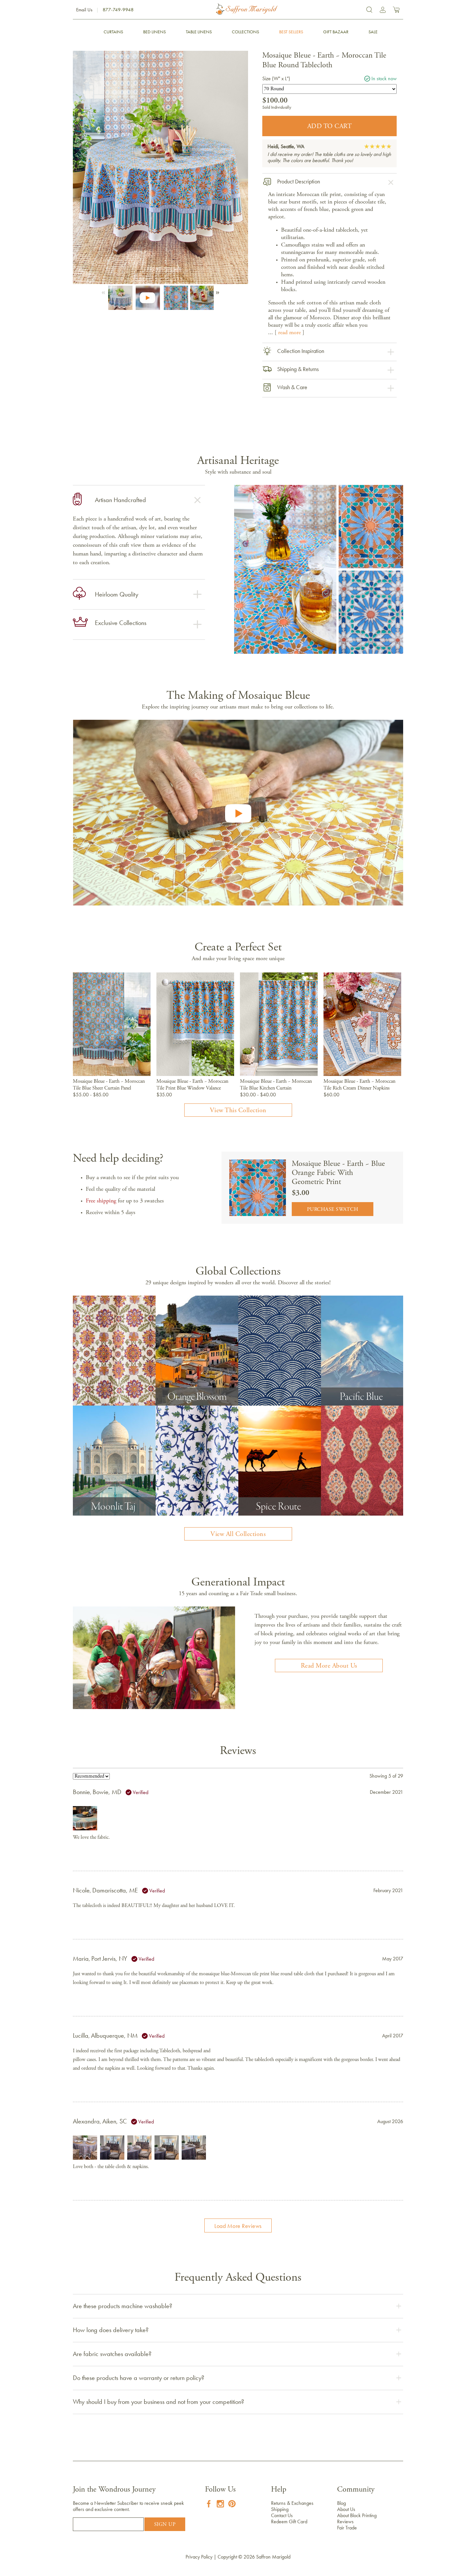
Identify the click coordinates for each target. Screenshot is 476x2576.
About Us (346, 2509)
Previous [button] (105, 291)
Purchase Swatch (333, 1210)
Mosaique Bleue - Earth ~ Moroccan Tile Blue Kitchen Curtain (276, 1085)
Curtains (113, 32)
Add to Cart (330, 126)
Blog (341, 2503)
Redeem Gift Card (289, 2521)
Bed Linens (154, 32)
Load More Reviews (238, 2226)
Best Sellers (291, 32)
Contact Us (282, 2515)
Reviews (345, 2521)
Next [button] (216, 291)
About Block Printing (357, 2515)
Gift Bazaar (336, 32)
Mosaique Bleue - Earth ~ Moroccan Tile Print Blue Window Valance (192, 1085)
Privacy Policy (199, 2557)
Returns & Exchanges (292, 2503)
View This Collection (238, 1111)
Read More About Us (329, 1666)
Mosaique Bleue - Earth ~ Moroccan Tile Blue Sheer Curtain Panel (109, 1085)
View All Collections (238, 1534)
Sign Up (165, 2525)
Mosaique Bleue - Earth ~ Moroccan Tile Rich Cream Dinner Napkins (359, 1085)
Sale (373, 32)
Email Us (84, 10)
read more (289, 333)
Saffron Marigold (273, 2557)
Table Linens (199, 32)
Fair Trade (347, 2528)
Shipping (280, 2509)
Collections (245, 32)
